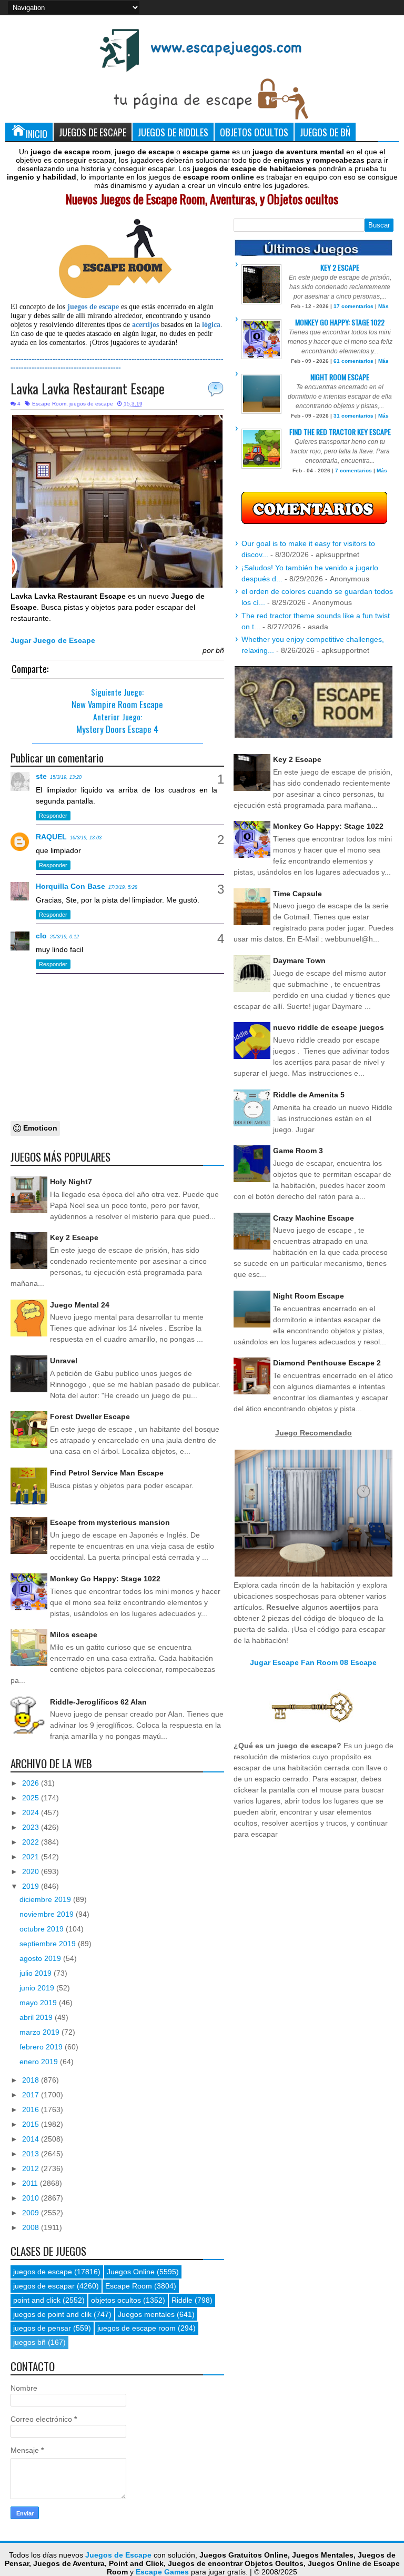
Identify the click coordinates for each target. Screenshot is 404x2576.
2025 (32, 1798)
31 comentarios (353, 416)
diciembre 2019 (46, 1899)
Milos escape (74, 1634)
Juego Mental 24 (80, 1305)
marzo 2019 (41, 2032)
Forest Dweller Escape (90, 1416)
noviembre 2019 (48, 1914)
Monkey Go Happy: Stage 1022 (105, 1579)
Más (383, 306)
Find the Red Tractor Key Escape (340, 432)
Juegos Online (131, 2272)
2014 (32, 2139)
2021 (32, 1857)
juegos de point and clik (52, 2314)
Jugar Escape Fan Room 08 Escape (313, 1662)
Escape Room (49, 404)
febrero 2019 (42, 2047)
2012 (32, 2168)
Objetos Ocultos (254, 132)
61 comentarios (353, 361)
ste (41, 776)
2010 (32, 2198)
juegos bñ (29, 2342)
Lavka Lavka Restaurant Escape (88, 388)
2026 (32, 1783)
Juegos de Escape (93, 132)
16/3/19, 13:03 (86, 838)
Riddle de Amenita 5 (309, 1095)
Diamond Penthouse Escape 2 (327, 1363)
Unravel (64, 1361)
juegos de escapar (44, 2286)
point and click (37, 2300)
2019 (32, 1886)
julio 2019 (37, 1973)
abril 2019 (37, 2017)
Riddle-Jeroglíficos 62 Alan (98, 1702)
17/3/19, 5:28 (123, 887)
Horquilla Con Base (70, 886)
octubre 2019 (43, 1929)
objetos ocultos (116, 2300)
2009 (32, 2213)
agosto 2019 (41, 1958)
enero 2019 (40, 2062)
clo (41, 936)
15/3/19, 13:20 (66, 777)
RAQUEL (51, 837)
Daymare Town (299, 960)
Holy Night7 (71, 1182)
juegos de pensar (42, 2328)
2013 (32, 2154)
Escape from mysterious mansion (110, 1522)
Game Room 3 (298, 1151)
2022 (32, 1842)
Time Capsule (297, 894)
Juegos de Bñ (325, 132)
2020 (32, 1871)
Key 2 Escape (74, 1237)
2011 (31, 2183)
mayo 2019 (39, 2003)
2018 (32, 2080)
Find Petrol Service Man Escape (107, 1473)
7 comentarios (353, 470)
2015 (32, 2124)
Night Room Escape (340, 377)
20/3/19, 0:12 (64, 937)
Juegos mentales (146, 2314)
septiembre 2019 (49, 1944)
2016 (32, 2109)
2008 (32, 2227)
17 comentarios (353, 306)
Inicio (37, 133)
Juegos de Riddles (173, 132)
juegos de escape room (137, 2328)
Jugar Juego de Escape (53, 640)
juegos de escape (91, 404)
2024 (32, 1812)
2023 (32, 1827)
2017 (32, 2095)
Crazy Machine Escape (314, 1218)
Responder (53, 816)
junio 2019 (38, 1988)
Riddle (182, 2300)
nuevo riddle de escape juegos (329, 1027)
